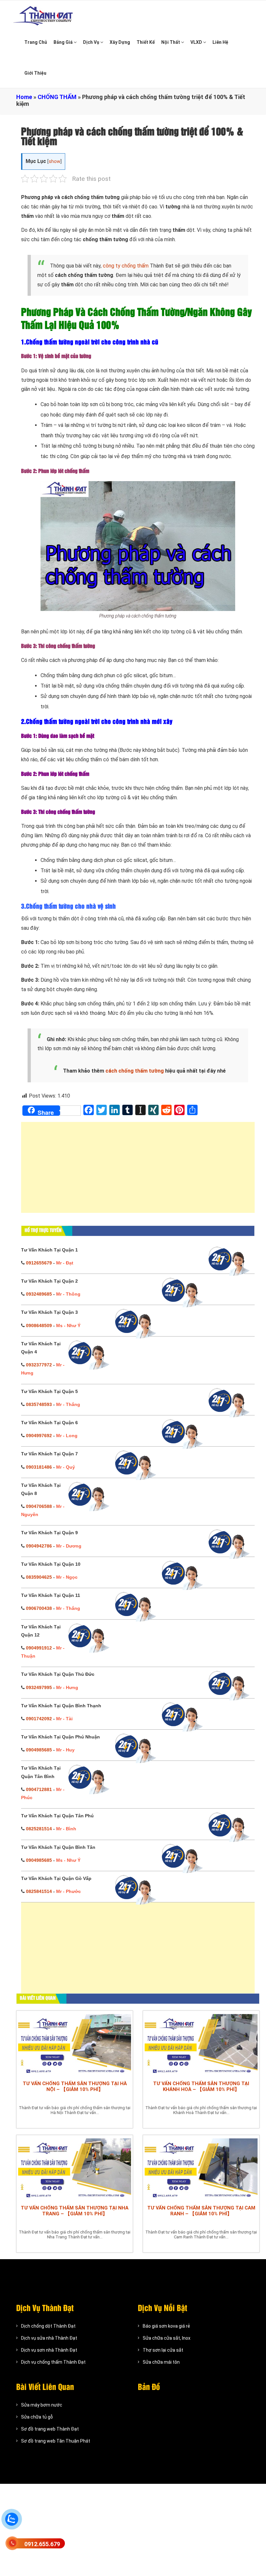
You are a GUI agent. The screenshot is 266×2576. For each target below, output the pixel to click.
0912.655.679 (42, 2544)
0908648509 (39, 1325)
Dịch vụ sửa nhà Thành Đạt (49, 2338)
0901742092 (39, 1719)
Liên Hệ (220, 42)
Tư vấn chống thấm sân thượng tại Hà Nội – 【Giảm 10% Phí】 (75, 2086)
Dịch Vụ (92, 42)
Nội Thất (171, 42)
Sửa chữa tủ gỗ (37, 2417)
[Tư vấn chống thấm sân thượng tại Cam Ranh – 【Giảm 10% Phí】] (201, 2168)
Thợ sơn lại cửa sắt (163, 2350)
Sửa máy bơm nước (42, 2405)
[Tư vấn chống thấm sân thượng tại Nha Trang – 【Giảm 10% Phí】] (75, 2168)
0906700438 (39, 1608)
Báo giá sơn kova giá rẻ (166, 2326)
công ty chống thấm (126, 266)
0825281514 (39, 1829)
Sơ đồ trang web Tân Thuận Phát (56, 2441)
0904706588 (39, 1506)
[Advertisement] (138, 1171)
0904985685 (39, 1750)
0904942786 (39, 1546)
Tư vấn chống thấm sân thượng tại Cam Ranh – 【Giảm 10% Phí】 (201, 2211)
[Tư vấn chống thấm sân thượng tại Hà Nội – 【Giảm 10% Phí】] (75, 2044)
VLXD (197, 42)
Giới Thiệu (35, 73)
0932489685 (39, 1294)
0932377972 (39, 1365)
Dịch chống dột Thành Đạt (48, 2326)
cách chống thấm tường (135, 1071)
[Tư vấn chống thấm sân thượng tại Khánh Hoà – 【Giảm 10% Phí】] (201, 2044)
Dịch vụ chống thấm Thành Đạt (53, 2362)
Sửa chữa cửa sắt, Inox (167, 2338)
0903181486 (39, 1467)
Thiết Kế (146, 42)
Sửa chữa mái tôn (161, 2362)
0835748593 (39, 1404)
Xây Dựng (120, 42)
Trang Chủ (36, 42)
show (54, 162)
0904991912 (39, 1648)
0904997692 (39, 1436)
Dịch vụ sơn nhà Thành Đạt (49, 2350)
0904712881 (39, 1789)
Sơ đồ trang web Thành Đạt (50, 2429)
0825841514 (39, 1891)
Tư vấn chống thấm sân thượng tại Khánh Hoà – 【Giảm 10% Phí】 (201, 2086)
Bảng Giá (64, 42)
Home (24, 97)
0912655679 (39, 1263)
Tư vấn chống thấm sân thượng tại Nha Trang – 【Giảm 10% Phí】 (75, 2211)
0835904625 (39, 1577)
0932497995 (39, 1687)
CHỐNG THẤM (57, 97)
